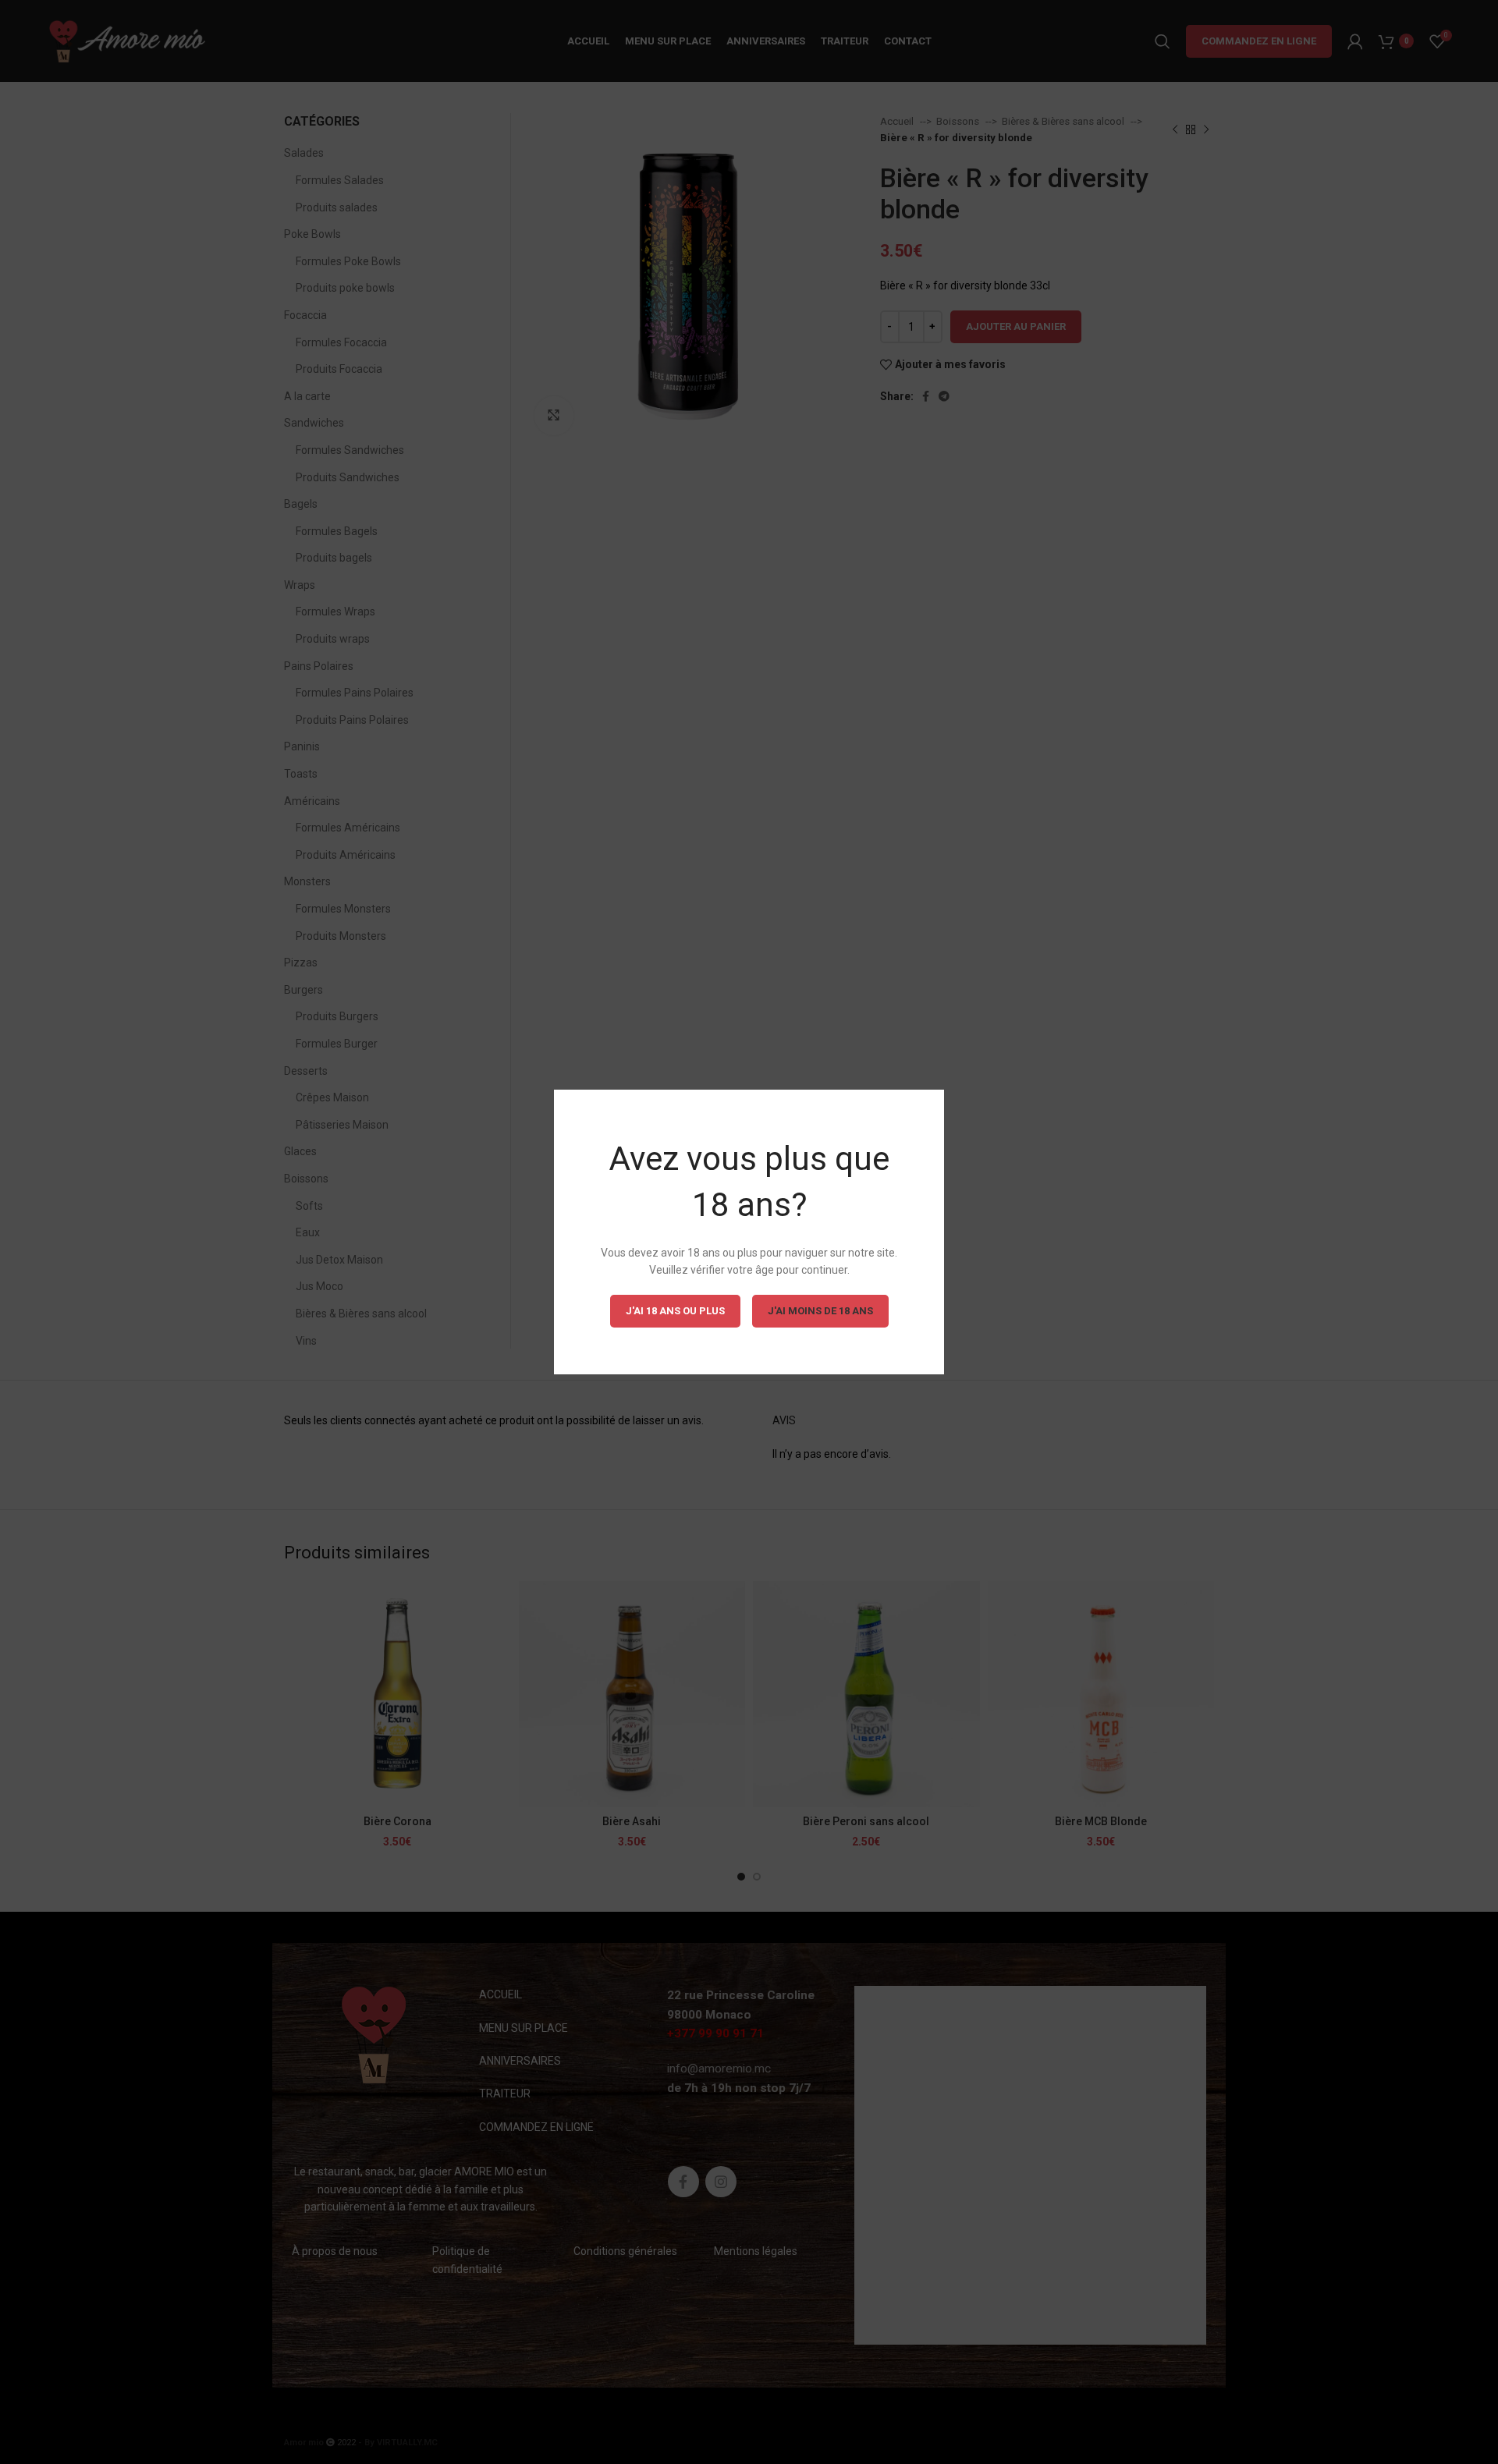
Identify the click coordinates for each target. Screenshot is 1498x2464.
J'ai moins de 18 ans (820, 1311)
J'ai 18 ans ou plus (675, 1311)
